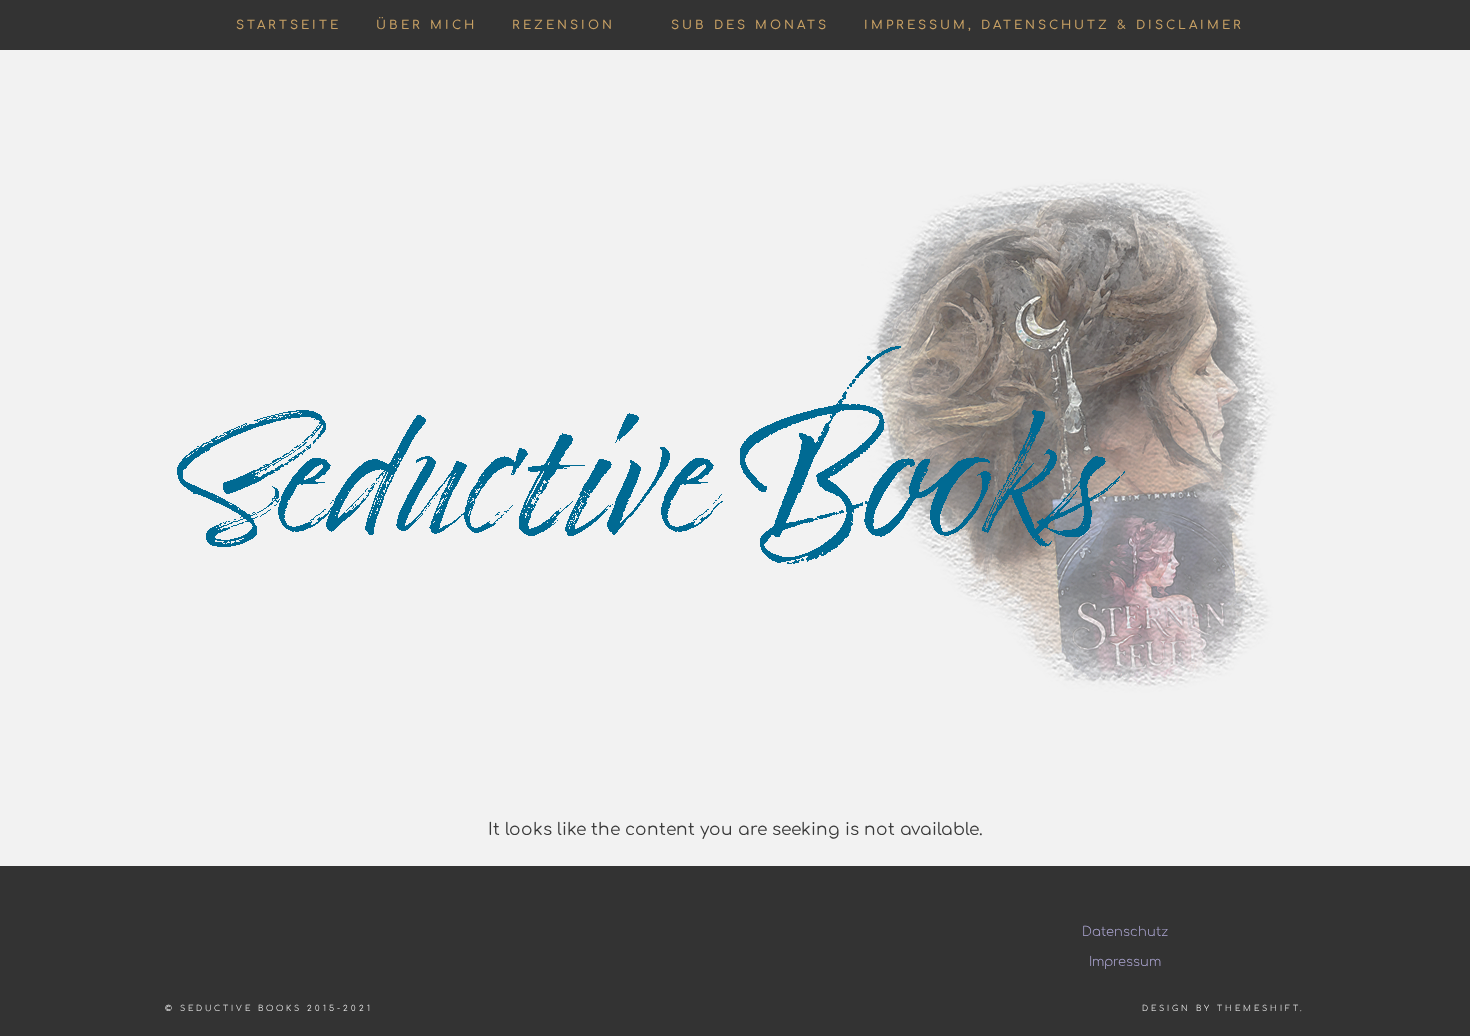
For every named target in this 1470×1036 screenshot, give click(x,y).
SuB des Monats (750, 25)
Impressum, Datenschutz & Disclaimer (1054, 25)
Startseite (288, 25)
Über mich (426, 25)
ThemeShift (1258, 1008)
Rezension (563, 25)
